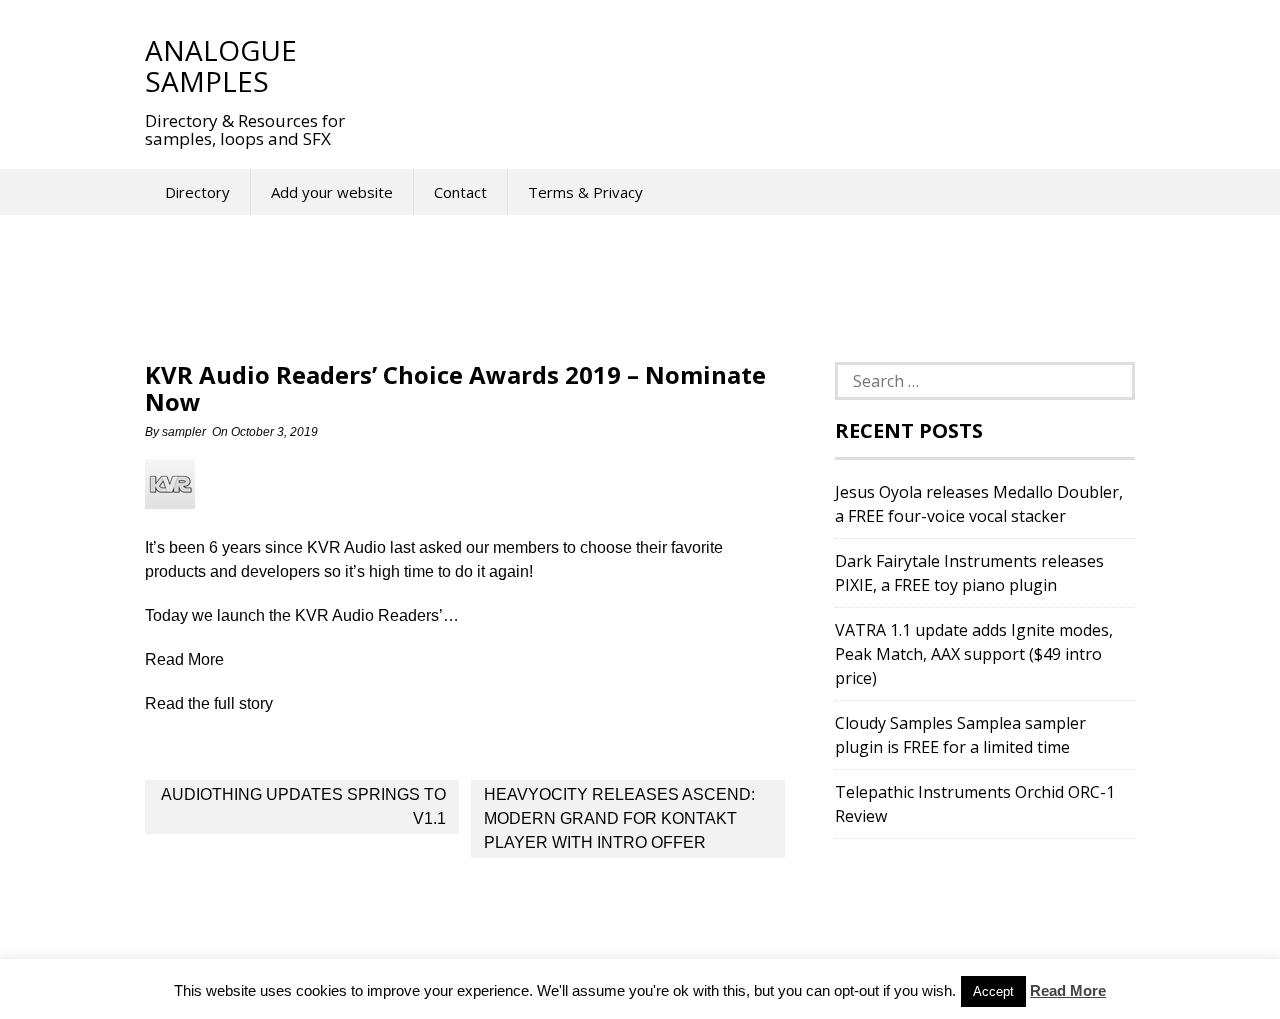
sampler (184, 432)
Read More (1068, 990)
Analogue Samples (221, 65)
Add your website (332, 192)
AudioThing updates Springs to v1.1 (303, 806)
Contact (460, 192)
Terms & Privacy (585, 192)
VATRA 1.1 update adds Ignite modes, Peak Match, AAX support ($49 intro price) (974, 654)
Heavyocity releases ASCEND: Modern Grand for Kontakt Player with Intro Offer (619, 818)
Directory (197, 192)
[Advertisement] (739, 65)
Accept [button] (993, 991)
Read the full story (209, 703)
